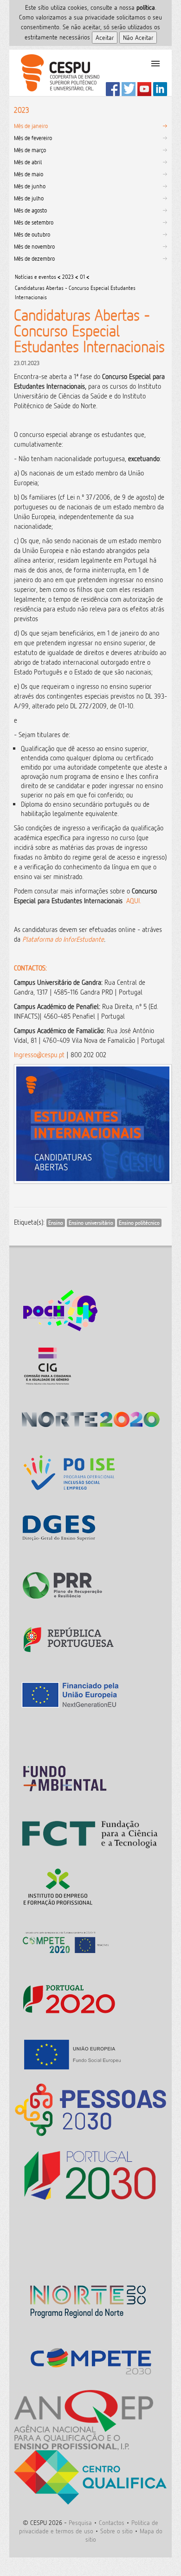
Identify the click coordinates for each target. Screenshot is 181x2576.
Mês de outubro (32, 234)
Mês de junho (30, 186)
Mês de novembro (34, 246)
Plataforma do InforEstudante (63, 939)
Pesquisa (80, 2522)
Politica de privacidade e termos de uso (89, 2527)
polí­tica (146, 7)
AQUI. (134, 901)
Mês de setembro (34, 222)
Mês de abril (28, 162)
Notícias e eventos (36, 277)
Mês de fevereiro (33, 138)
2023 (68, 277)
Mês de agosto (30, 210)
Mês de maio (29, 174)
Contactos (112, 2522)
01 (82, 277)
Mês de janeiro (31, 126)
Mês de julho (29, 198)
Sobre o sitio (116, 2531)
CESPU (56, 73)
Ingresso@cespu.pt (39, 1055)
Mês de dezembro (34, 258)
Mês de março (30, 150)
